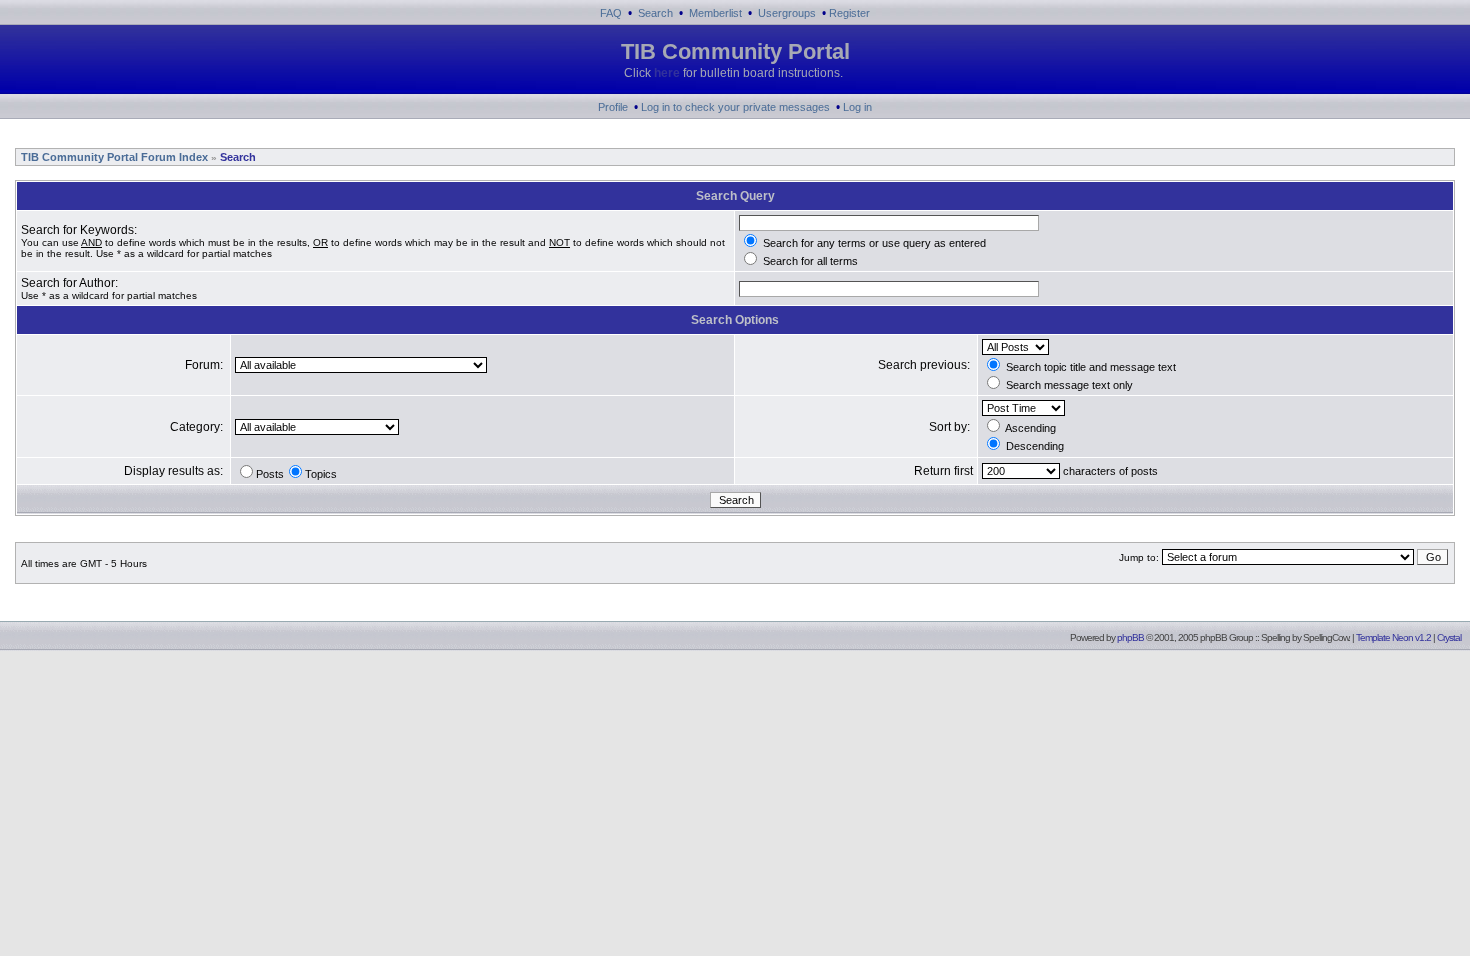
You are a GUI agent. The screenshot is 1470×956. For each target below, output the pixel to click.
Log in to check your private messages (735, 107)
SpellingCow (1325, 637)
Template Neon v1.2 (1393, 637)
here (667, 73)
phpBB (1130, 637)
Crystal (1449, 637)
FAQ (611, 13)
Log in (857, 107)
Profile (613, 107)
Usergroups (787, 13)
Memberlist (715, 13)
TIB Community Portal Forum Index (113, 157)
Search (655, 13)
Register (849, 13)
